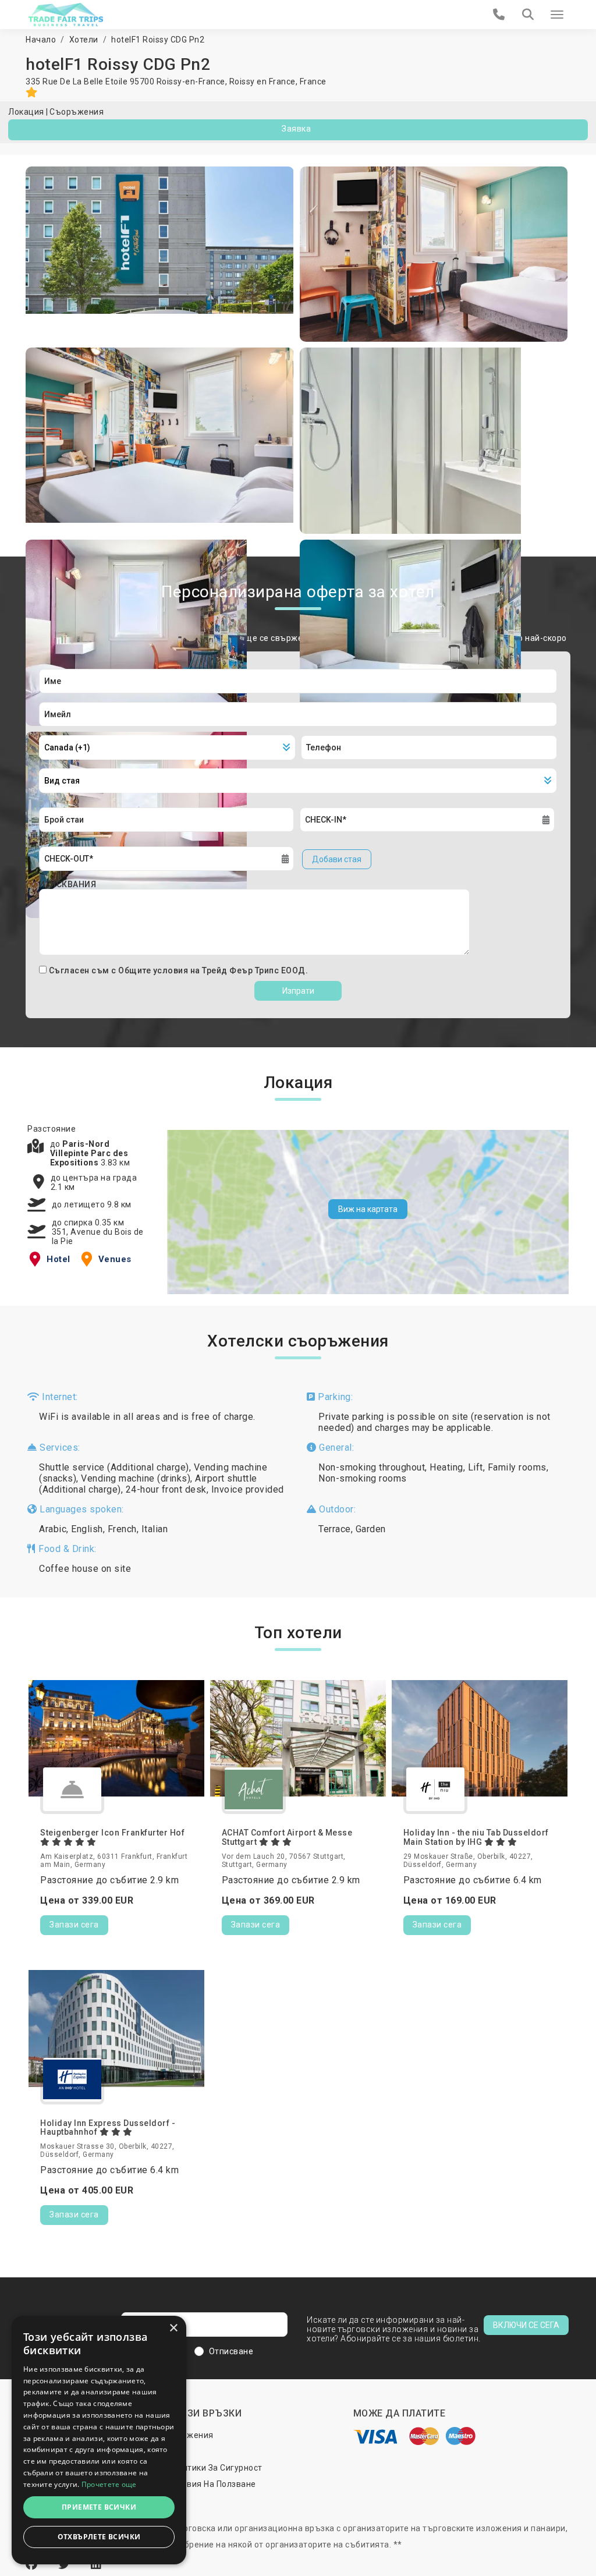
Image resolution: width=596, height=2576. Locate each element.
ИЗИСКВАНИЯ (68, 884)
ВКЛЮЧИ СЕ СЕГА (526, 2325)
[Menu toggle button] (557, 15)
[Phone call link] (499, 15)
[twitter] (66, 2564)
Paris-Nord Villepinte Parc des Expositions (89, 1153)
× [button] (173, 2328)
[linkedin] (96, 2564)
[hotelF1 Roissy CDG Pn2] (160, 254)
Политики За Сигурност (215, 2468)
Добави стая (337, 859)
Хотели (84, 40)
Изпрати (298, 991)
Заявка (296, 129)
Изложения (190, 2435)
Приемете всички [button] (99, 2507)
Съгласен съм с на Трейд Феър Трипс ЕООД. (179, 970)
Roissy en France (262, 82)
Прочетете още (109, 2484)
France (313, 82)
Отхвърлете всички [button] (99, 2537)
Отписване (231, 2351)
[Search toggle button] (528, 15)
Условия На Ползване (212, 2484)
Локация (26, 112)
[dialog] (99, 2440)
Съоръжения (77, 112)
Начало (41, 40)
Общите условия (154, 970)
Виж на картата (368, 1209)
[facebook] (33, 2564)
